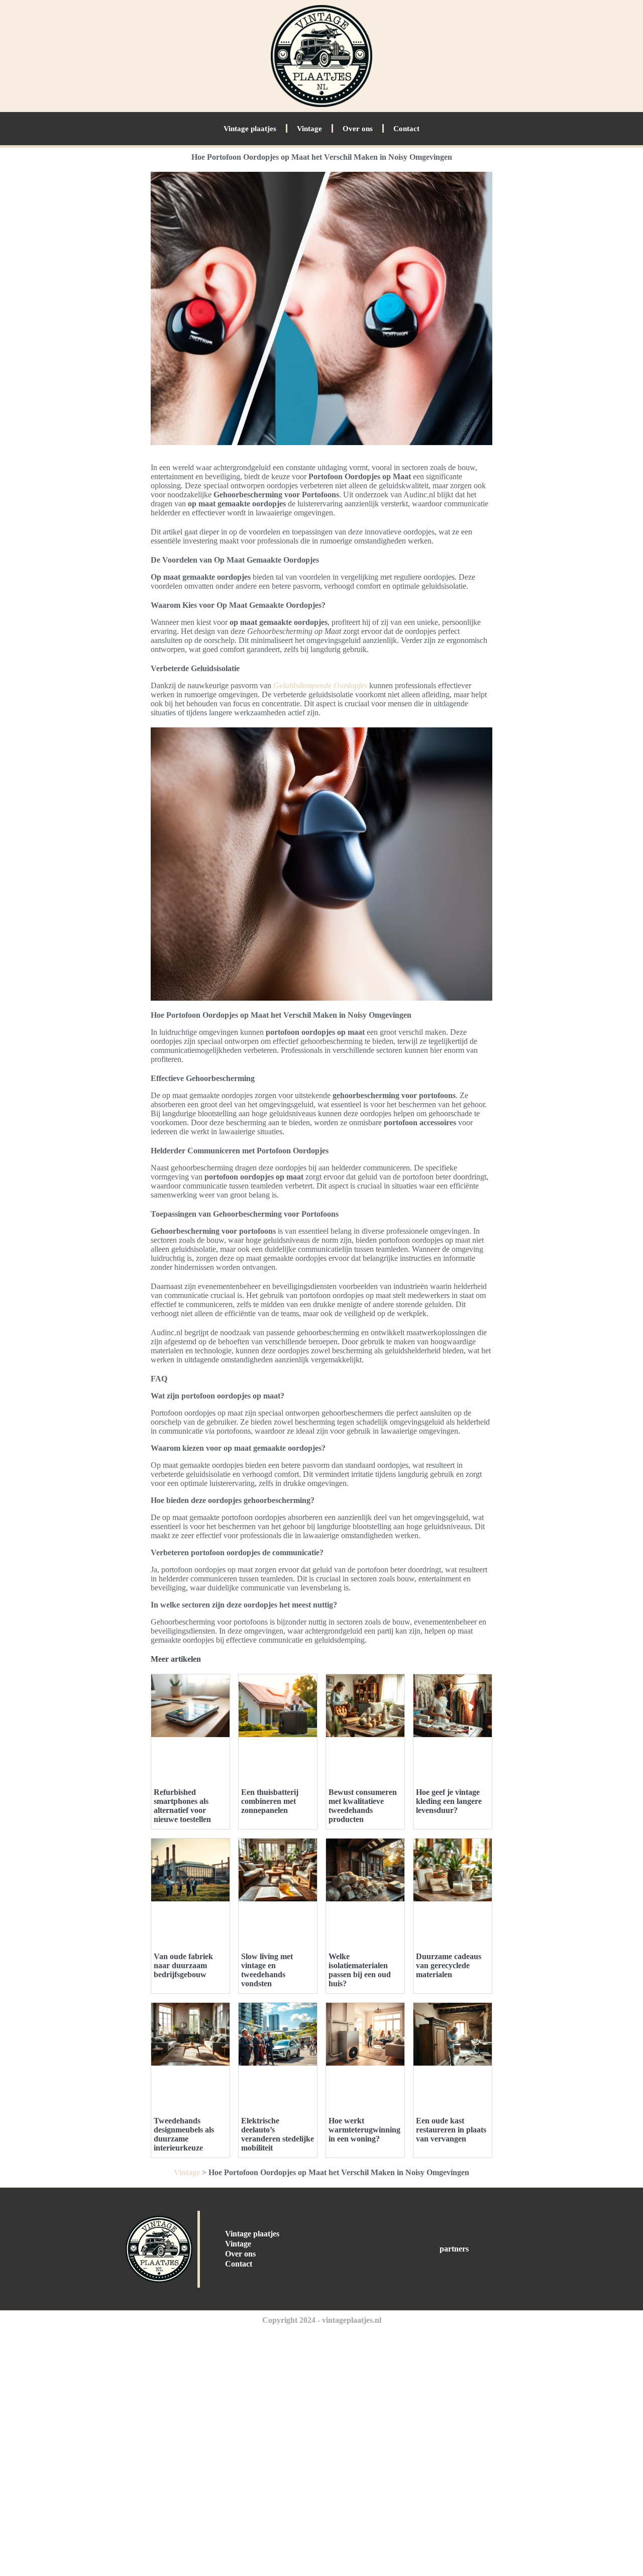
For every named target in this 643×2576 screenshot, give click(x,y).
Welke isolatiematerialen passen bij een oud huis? (360, 1970)
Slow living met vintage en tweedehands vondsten (267, 1970)
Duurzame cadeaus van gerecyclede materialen (449, 1965)
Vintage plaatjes (250, 129)
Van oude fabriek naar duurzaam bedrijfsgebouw (183, 1965)
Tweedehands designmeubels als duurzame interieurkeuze (184, 2134)
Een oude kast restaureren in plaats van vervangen (451, 2130)
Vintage (309, 129)
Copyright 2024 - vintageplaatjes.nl (322, 2320)
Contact (406, 129)
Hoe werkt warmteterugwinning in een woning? (364, 2130)
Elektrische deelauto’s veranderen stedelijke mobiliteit (278, 2134)
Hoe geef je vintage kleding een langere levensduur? (449, 1801)
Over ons (358, 129)
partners (454, 2249)
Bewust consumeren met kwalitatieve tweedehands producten (363, 1806)
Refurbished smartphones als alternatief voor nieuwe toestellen (182, 1806)
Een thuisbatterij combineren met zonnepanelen (270, 1801)
